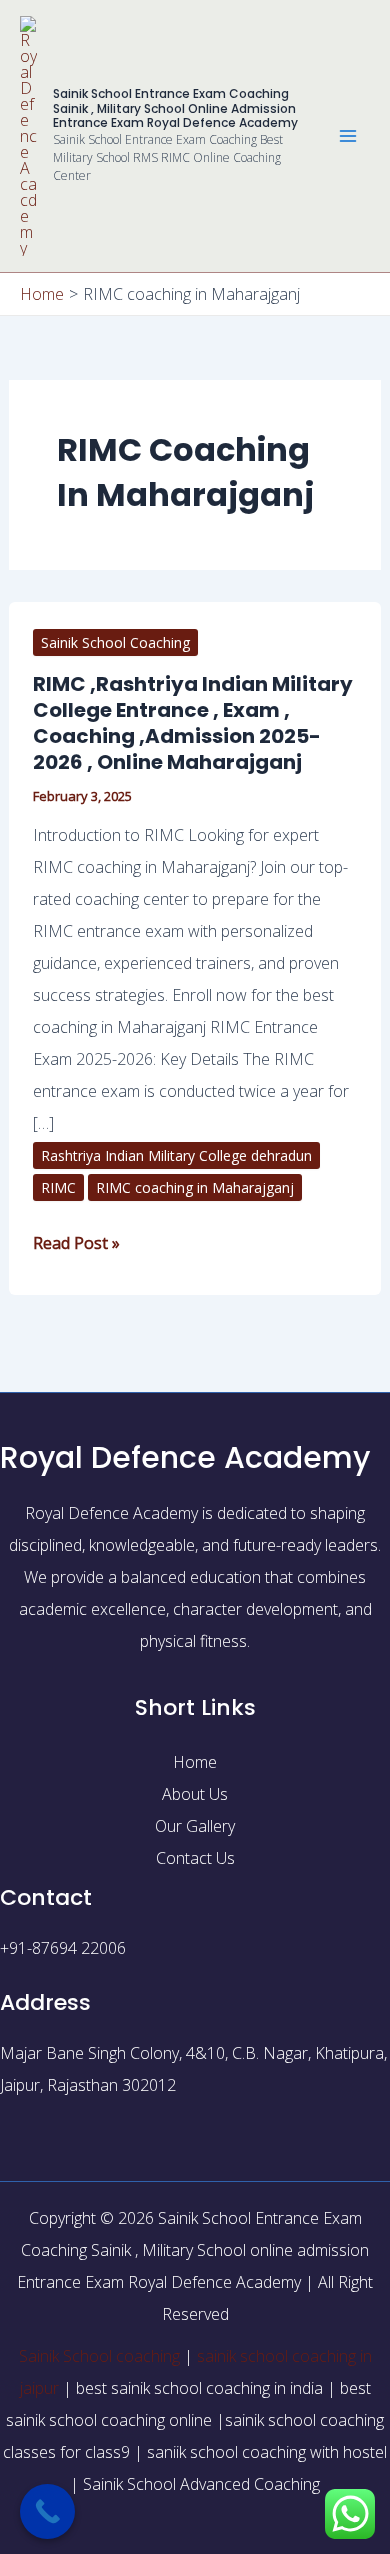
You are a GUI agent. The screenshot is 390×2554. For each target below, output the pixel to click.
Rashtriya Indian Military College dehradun (176, 1155)
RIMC (58, 1187)
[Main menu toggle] (348, 136)
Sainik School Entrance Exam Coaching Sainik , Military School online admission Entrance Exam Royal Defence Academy (175, 108)
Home (195, 1762)
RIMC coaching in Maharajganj (195, 1187)
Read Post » (76, 1240)
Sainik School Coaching (115, 642)
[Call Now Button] (47, 2511)
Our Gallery (195, 1826)
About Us (195, 1794)
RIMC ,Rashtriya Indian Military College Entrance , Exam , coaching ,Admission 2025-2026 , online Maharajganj (193, 723)
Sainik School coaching (99, 2356)
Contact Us (195, 1858)
